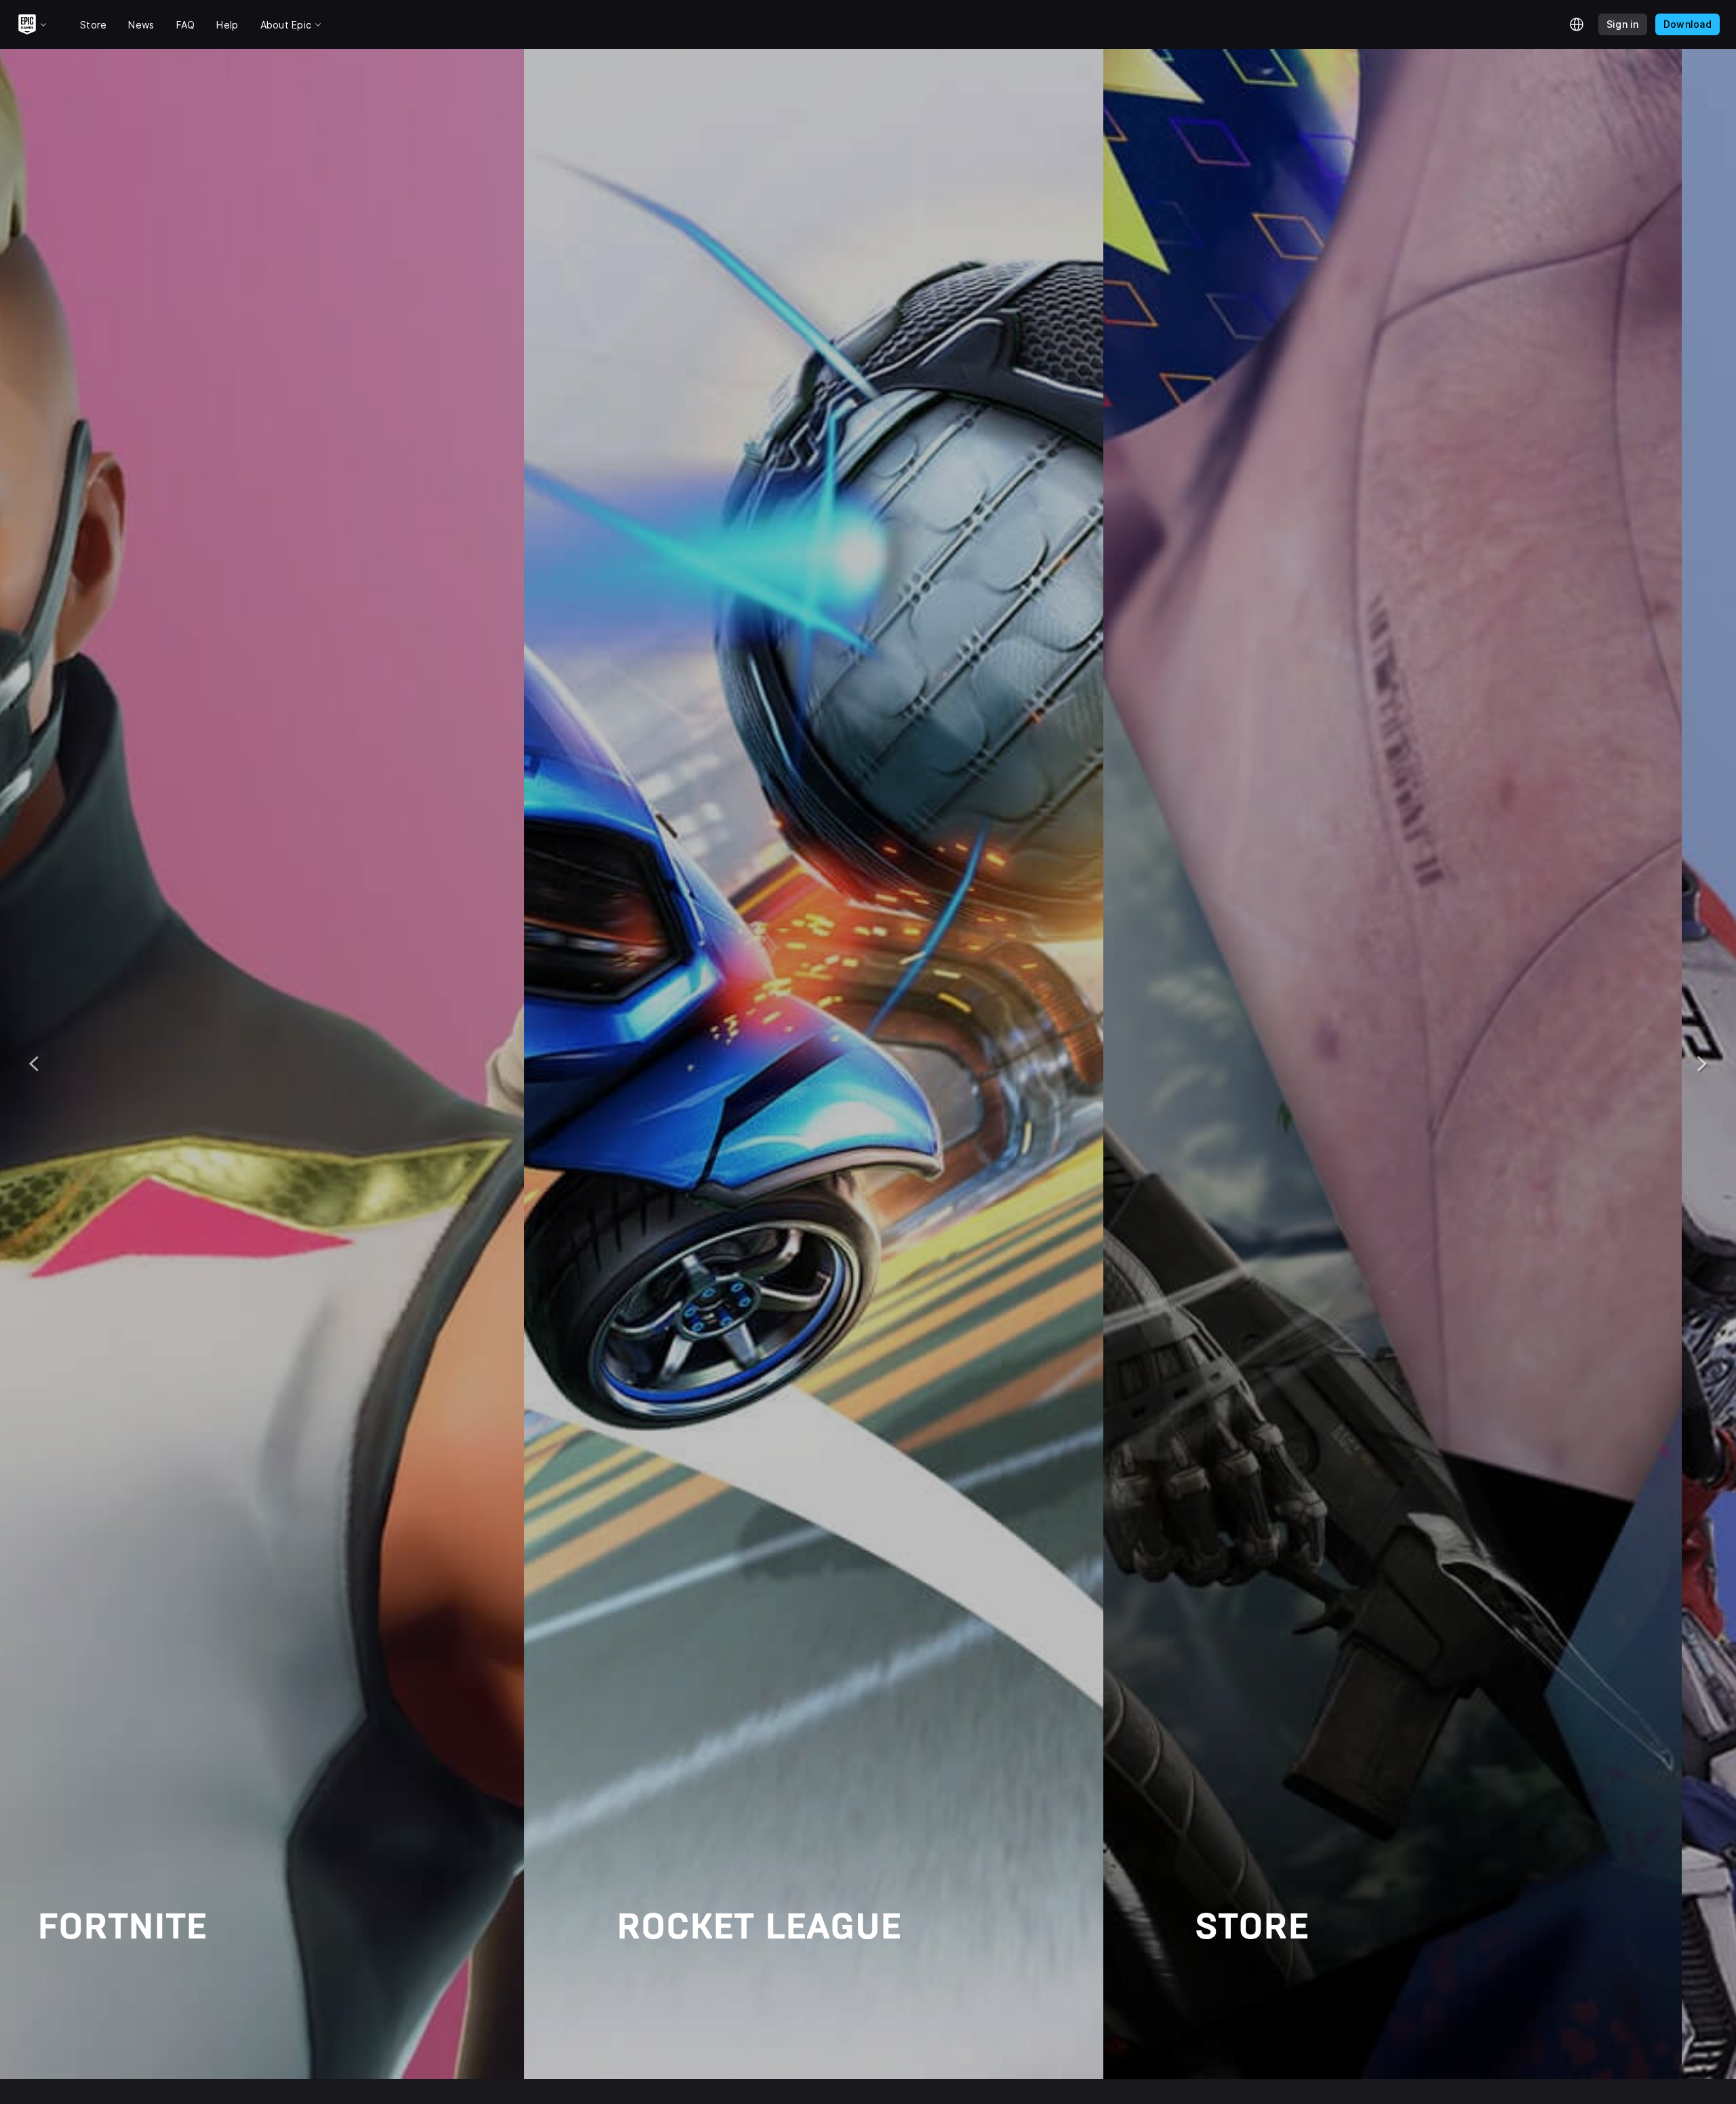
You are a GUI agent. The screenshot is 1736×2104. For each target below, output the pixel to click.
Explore (119, 1983)
